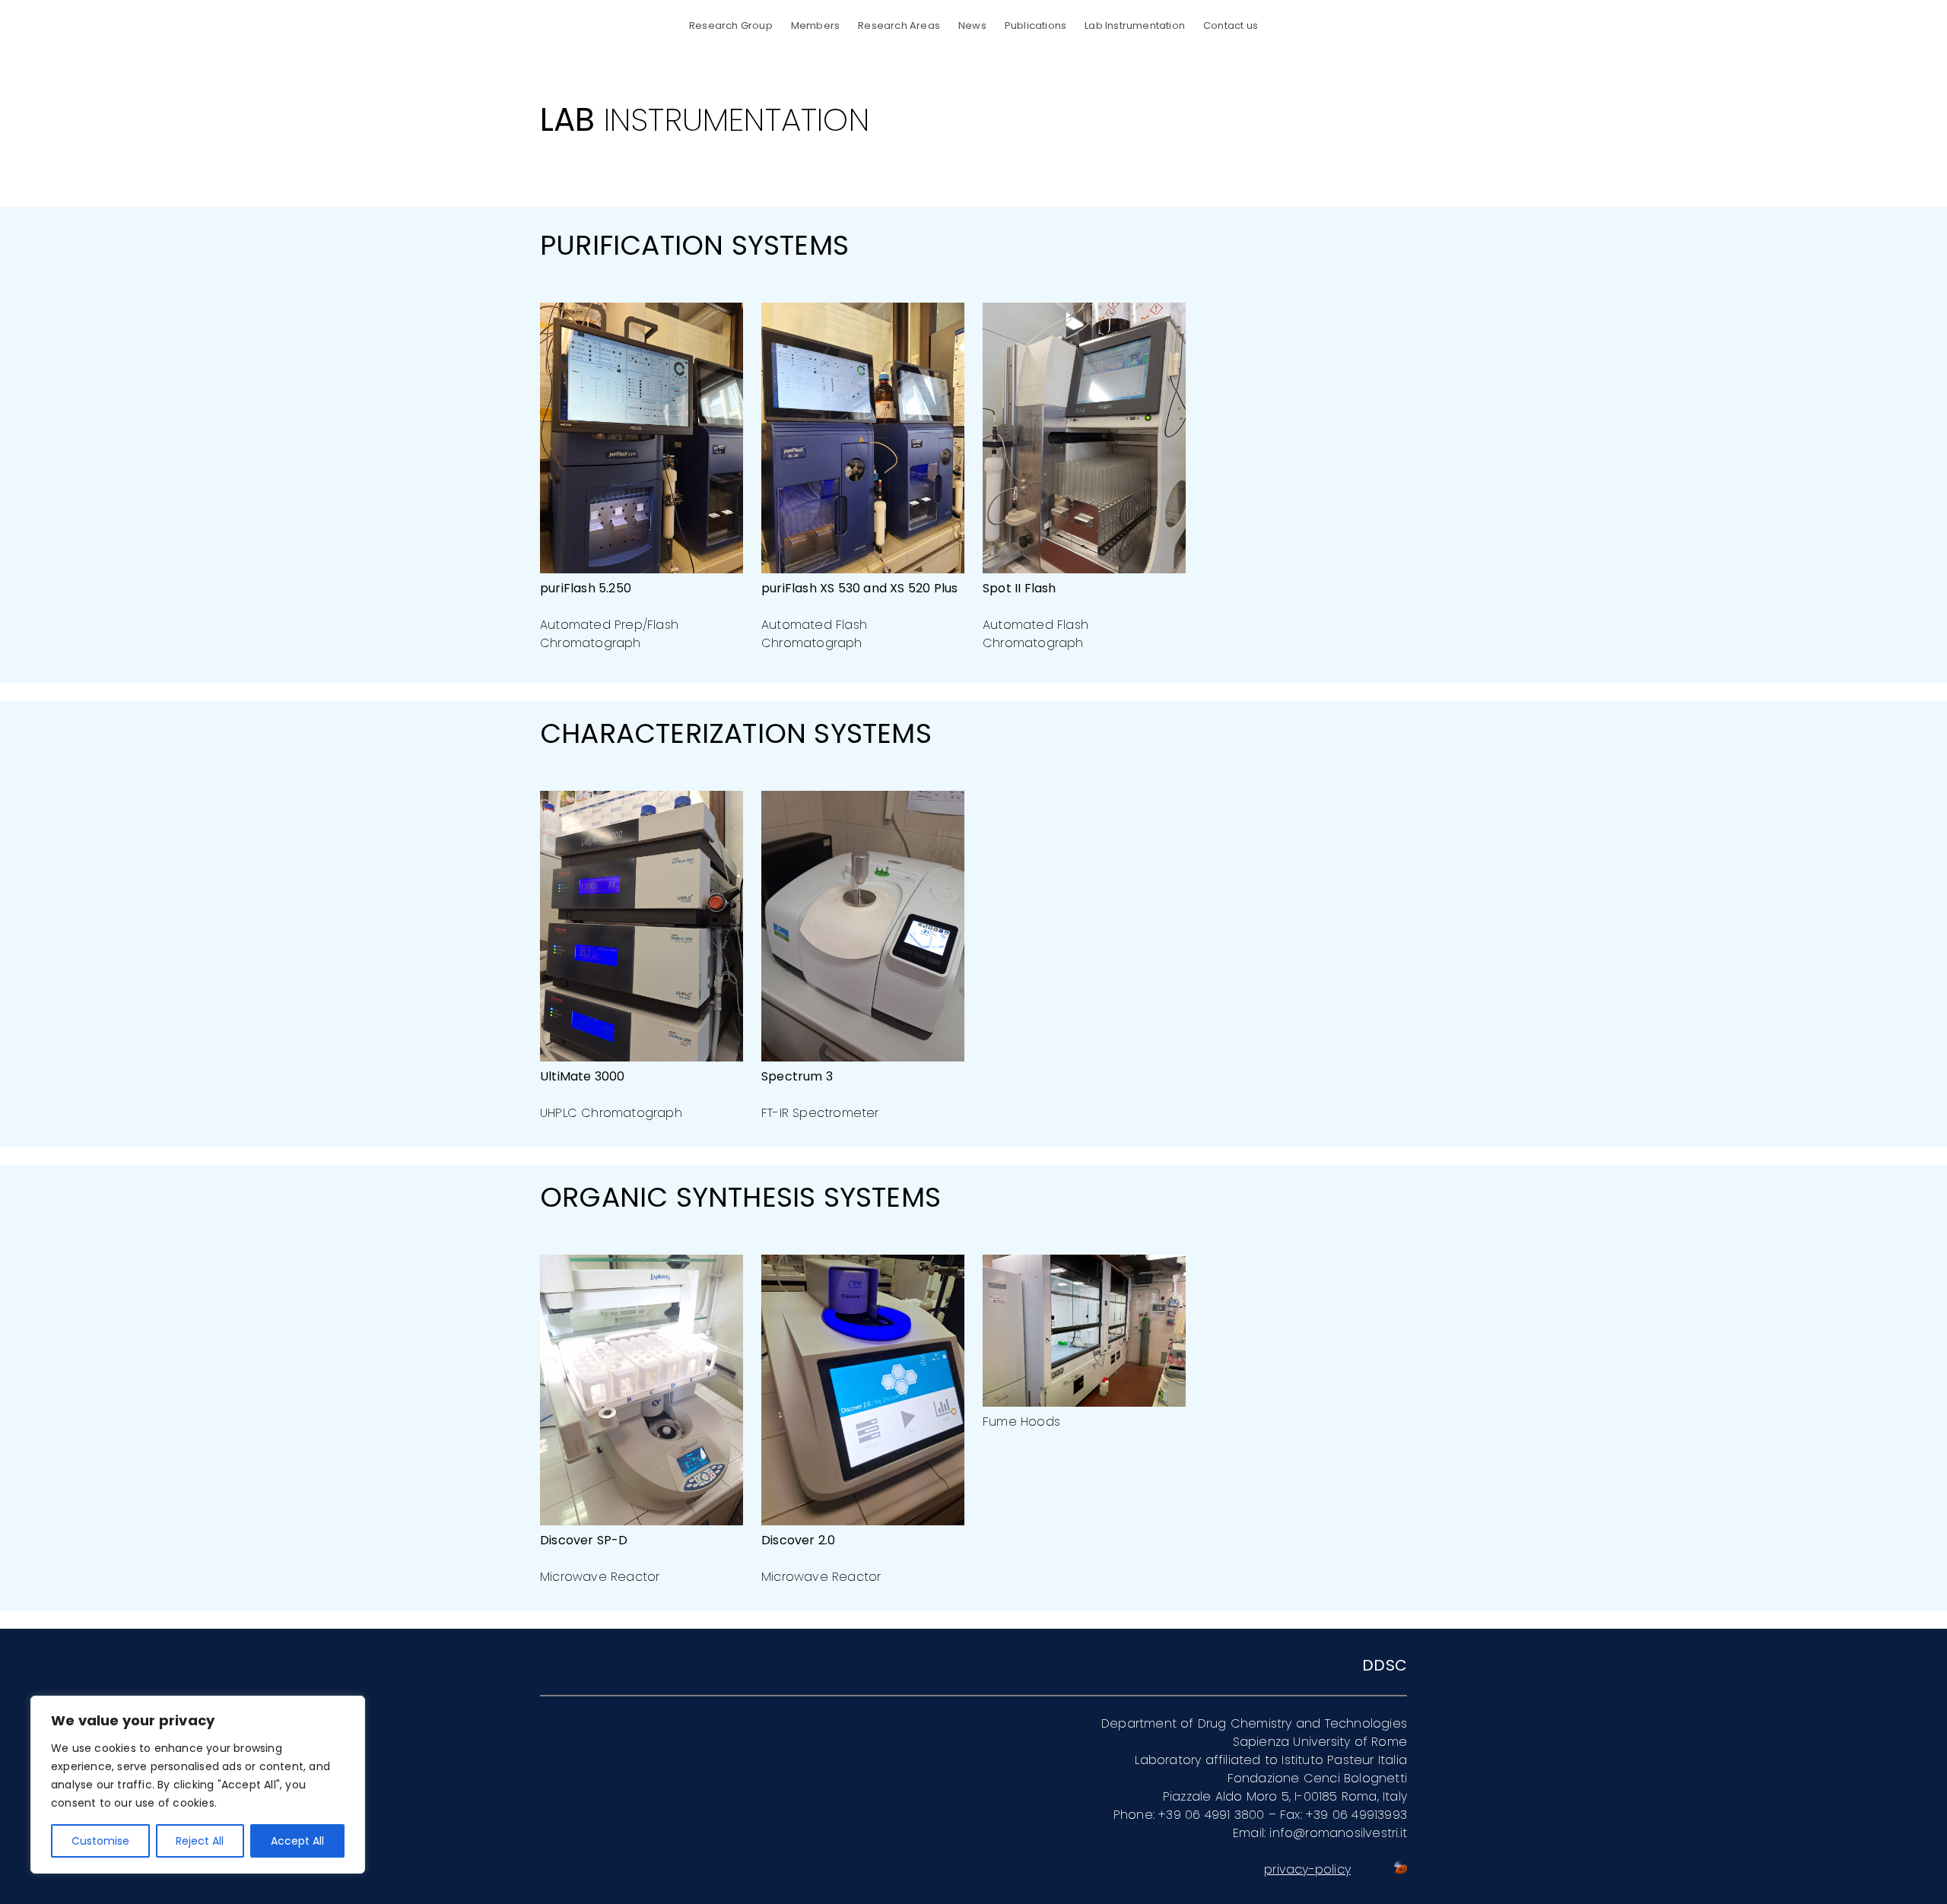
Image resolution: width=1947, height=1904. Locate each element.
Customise (100, 1841)
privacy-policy (1307, 1869)
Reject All (200, 1841)
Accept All (297, 1841)
